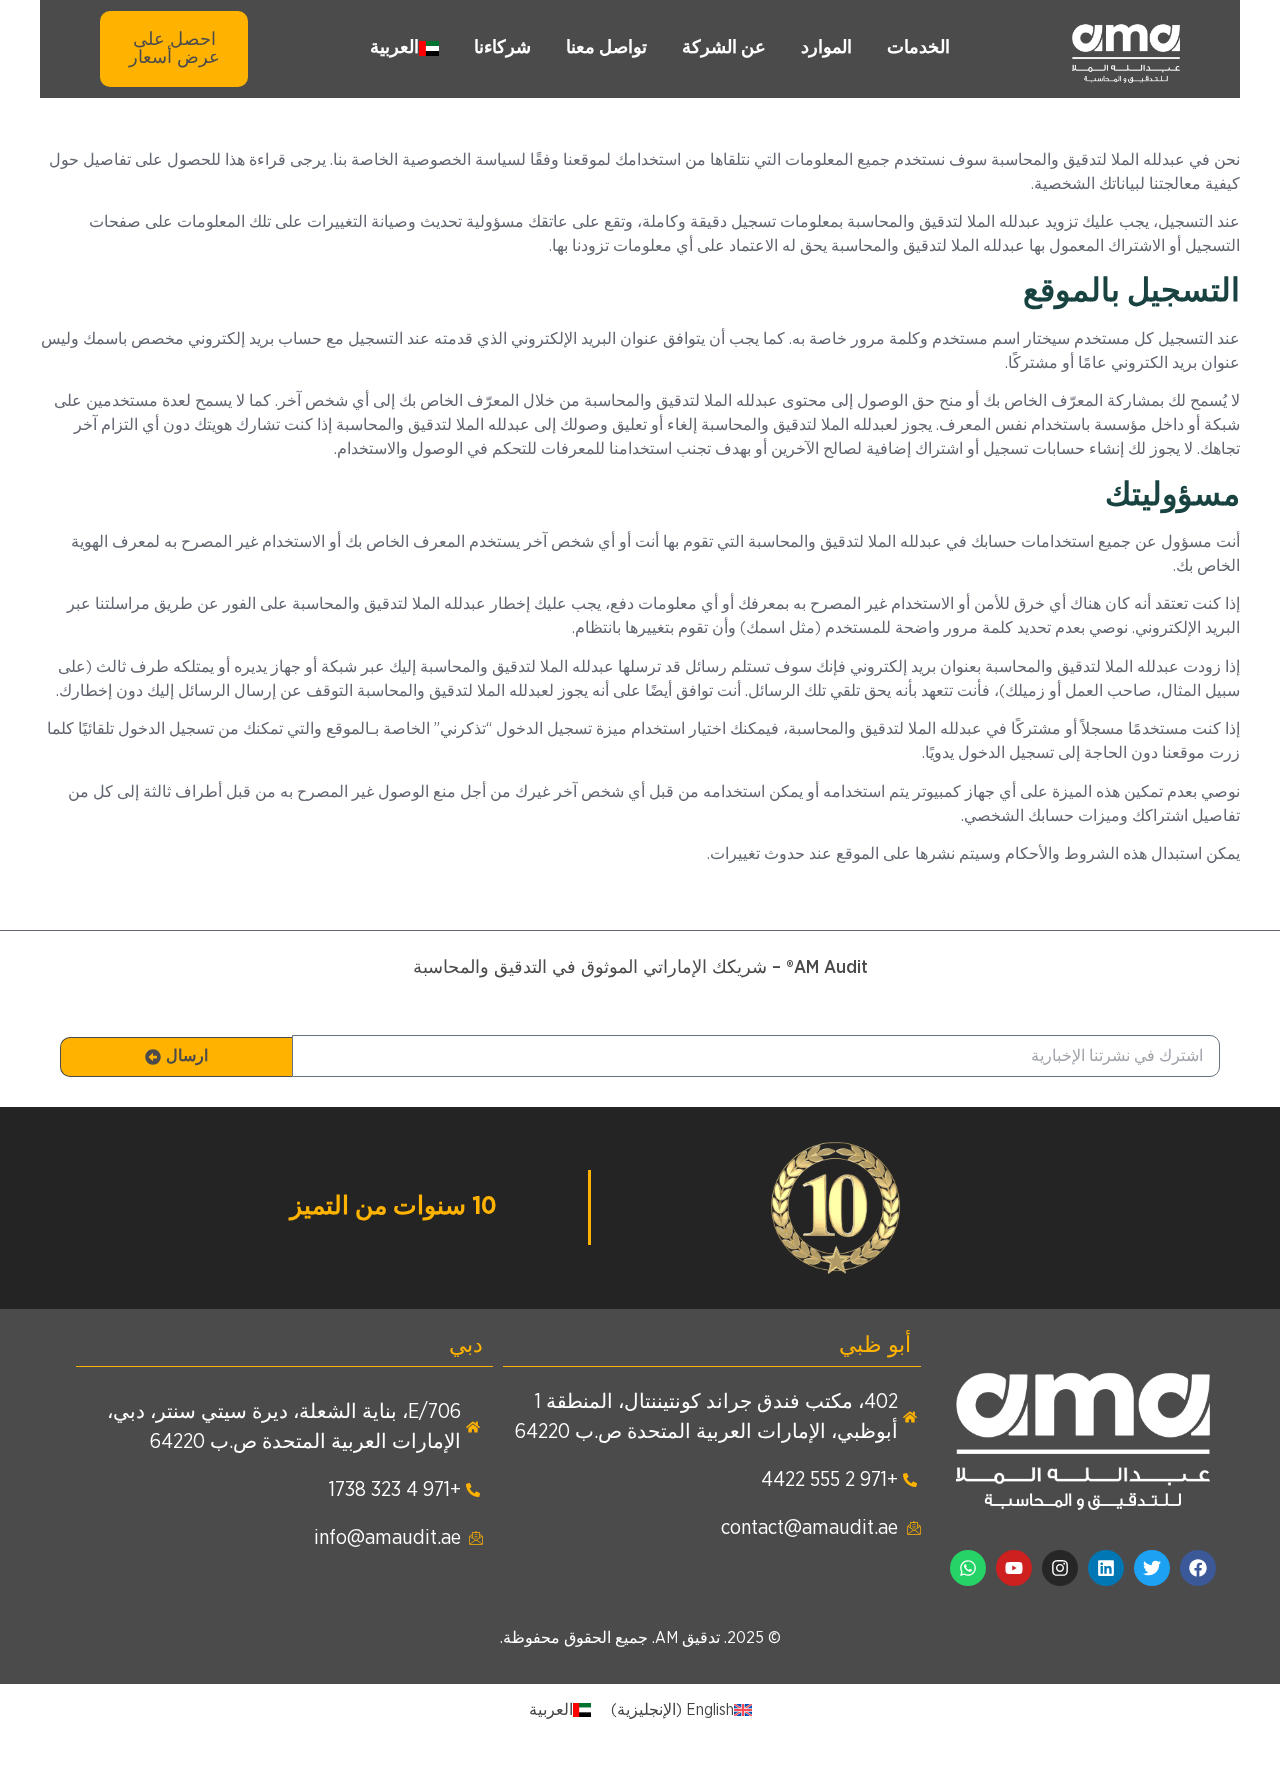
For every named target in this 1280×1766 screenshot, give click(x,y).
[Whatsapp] (968, 1568)
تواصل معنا (606, 48)
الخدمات (918, 48)
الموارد (826, 48)
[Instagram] (1060, 1568)
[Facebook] (1198, 1568)
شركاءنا (502, 48)
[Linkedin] (1106, 1568)
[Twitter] (1152, 1568)
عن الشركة (724, 48)
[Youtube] (1014, 1568)
